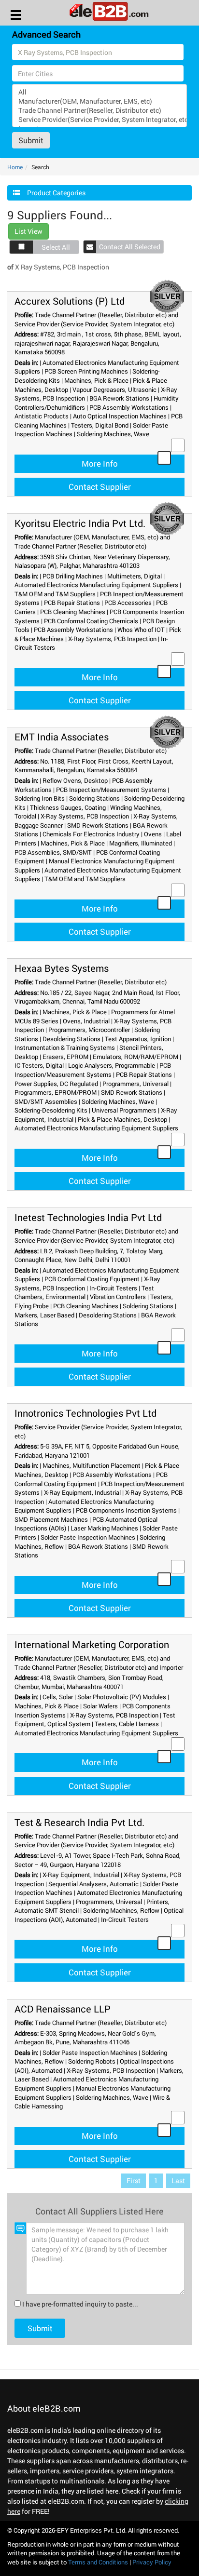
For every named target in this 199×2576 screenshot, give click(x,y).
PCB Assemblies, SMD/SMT (53, 852)
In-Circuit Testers (113, 1288)
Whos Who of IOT (141, 630)
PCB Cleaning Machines (73, 612)
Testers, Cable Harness (127, 1724)
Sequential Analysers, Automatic (93, 1884)
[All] (99, 92)
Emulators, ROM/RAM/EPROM (135, 1057)
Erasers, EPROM (65, 1057)
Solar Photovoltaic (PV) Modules (122, 1697)
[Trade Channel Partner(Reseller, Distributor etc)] (99, 110)
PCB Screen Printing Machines (86, 371)
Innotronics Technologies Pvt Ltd (85, 1413)
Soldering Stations (94, 798)
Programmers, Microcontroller (89, 1030)
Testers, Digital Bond (100, 425)
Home (15, 167)
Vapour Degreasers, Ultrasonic (114, 389)
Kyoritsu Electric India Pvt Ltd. (80, 523)
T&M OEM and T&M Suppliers (55, 594)
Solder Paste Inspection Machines (88, 1537)
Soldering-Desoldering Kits (51, 1110)
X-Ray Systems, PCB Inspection (112, 639)
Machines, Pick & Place (96, 380)
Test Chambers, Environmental (84, 1293)
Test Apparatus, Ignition (138, 1039)
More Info (100, 463)
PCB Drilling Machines (73, 576)
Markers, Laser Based (44, 1315)
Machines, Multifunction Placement (92, 1465)
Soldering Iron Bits (40, 798)
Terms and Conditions (98, 2562)
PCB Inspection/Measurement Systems (111, 790)
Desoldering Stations (71, 1039)
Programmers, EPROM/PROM (56, 1092)
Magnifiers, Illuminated (141, 843)
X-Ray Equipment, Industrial (82, 1492)
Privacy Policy (152, 2562)
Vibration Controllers (118, 1297)
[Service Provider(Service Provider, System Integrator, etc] (99, 119)
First (134, 2180)
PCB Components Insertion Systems (126, 1510)
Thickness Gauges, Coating (68, 807)
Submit (31, 140)
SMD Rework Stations (98, 825)
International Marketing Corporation (92, 1644)
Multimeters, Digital (135, 576)
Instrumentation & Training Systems (65, 1047)
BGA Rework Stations (119, 398)
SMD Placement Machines (51, 1519)
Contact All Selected (130, 247)
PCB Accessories (128, 603)
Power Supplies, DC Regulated (56, 1084)
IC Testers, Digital (39, 1065)
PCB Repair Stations (72, 603)
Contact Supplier (100, 487)
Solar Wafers (100, 1706)
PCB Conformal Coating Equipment (92, 1279)
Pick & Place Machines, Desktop (122, 1119)
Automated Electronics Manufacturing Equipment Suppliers (96, 585)
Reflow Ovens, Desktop (75, 780)
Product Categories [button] (56, 193)
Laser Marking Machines (104, 1528)
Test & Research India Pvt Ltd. (79, 1822)
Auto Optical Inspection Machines (120, 416)
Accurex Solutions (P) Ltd (70, 301)
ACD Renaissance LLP (63, 2009)
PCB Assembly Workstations (129, 407)
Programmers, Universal (135, 1084)
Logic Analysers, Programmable (112, 1065)
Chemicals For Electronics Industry (91, 834)
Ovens (153, 834)
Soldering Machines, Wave (113, 434)
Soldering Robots (92, 2061)
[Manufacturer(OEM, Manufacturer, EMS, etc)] (99, 101)
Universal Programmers (124, 1110)
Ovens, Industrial (86, 1021)
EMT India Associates (62, 737)
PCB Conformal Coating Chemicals (91, 621)
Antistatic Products (42, 416)
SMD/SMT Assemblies (46, 1101)
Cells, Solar (58, 1697)
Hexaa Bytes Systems (62, 968)
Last (178, 2180)
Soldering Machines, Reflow (121, 1910)
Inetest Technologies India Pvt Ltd (88, 1217)
